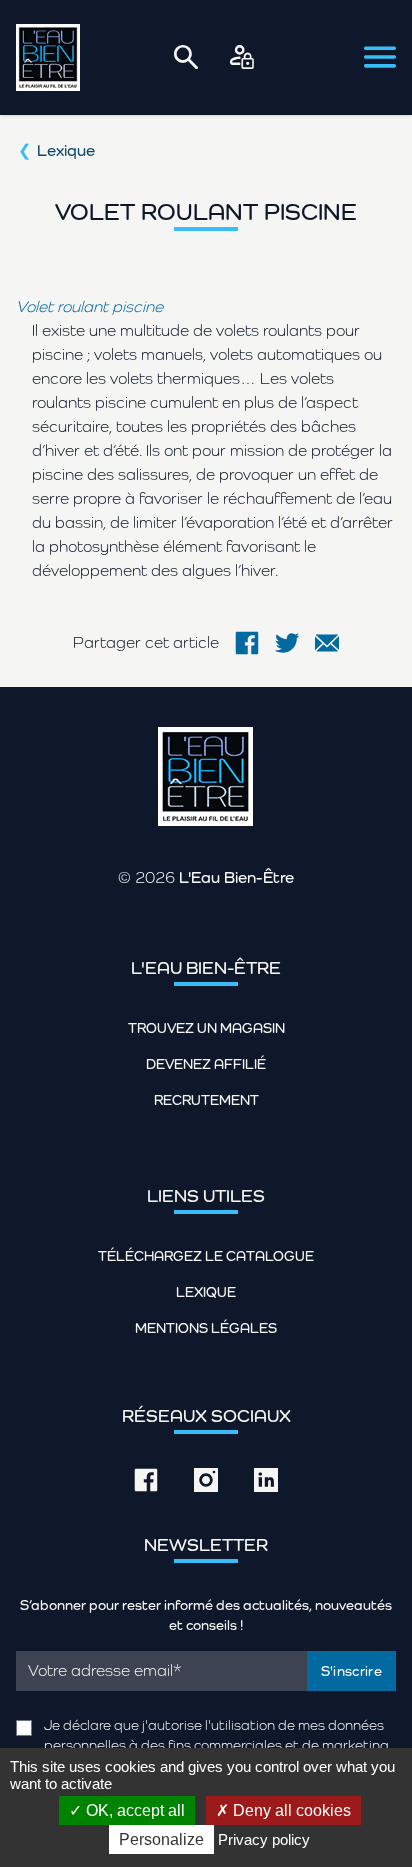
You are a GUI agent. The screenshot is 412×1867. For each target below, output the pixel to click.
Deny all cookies (290, 1810)
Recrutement (206, 1100)
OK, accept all (133, 1810)
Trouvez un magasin (206, 1028)
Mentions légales (206, 1328)
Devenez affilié (206, 1064)
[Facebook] (247, 643)
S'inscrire (352, 1671)
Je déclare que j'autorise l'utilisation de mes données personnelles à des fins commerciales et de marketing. (218, 1735)
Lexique (66, 150)
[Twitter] (287, 643)
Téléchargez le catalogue (206, 1256)
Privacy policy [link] (264, 1839)
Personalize (161, 1839)
